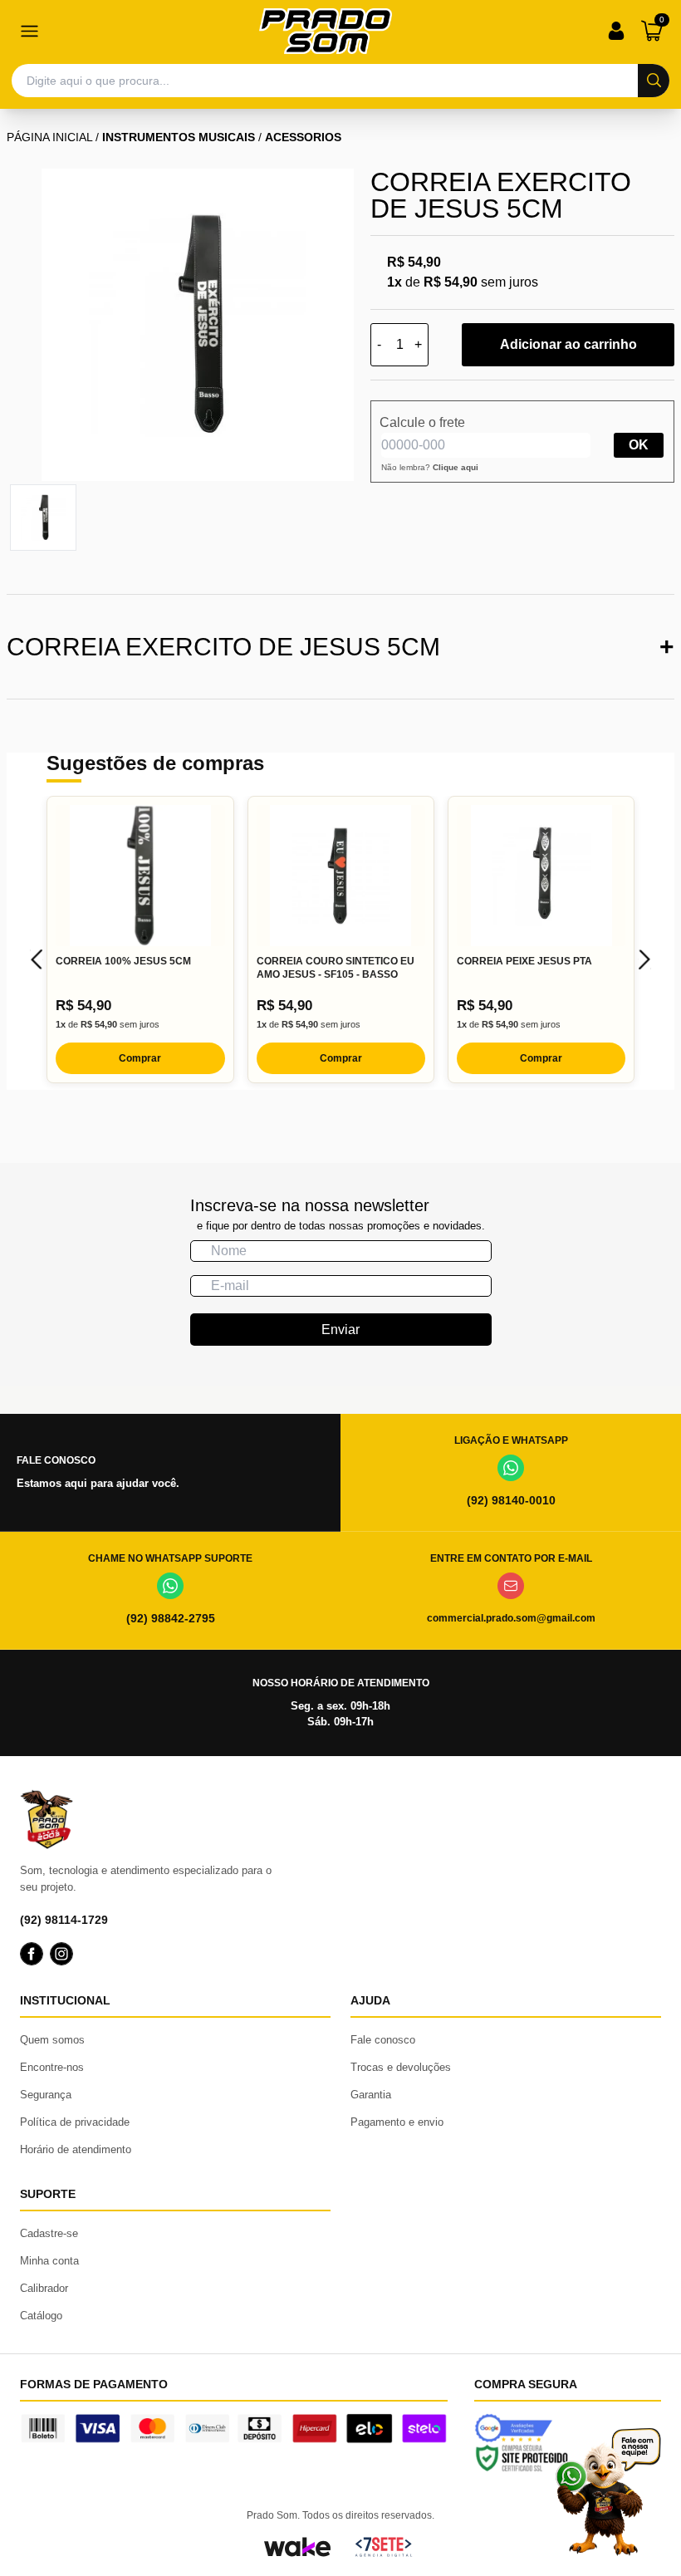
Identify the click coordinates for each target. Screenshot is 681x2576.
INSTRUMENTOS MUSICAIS (179, 137)
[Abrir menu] (29, 31)
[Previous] (37, 959)
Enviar (340, 1330)
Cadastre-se (49, 2233)
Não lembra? (430, 467)
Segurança (46, 2095)
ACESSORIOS (303, 137)
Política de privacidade (75, 2122)
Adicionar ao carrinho (568, 344)
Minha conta (49, 2261)
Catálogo (41, 2316)
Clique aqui (456, 467)
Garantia (371, 2095)
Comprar (140, 1058)
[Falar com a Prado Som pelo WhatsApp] (608, 2492)
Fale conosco (383, 2040)
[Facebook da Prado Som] (32, 1954)
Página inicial (49, 137)
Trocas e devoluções (401, 2067)
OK (639, 445)
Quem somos (52, 2040)
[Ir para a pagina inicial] (326, 31)
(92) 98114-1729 (64, 1920)
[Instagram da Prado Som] (61, 1954)
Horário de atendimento (76, 2149)
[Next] (644, 959)
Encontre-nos (52, 2067)
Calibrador (44, 2288)
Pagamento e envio (397, 2122)
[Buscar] (654, 81)
